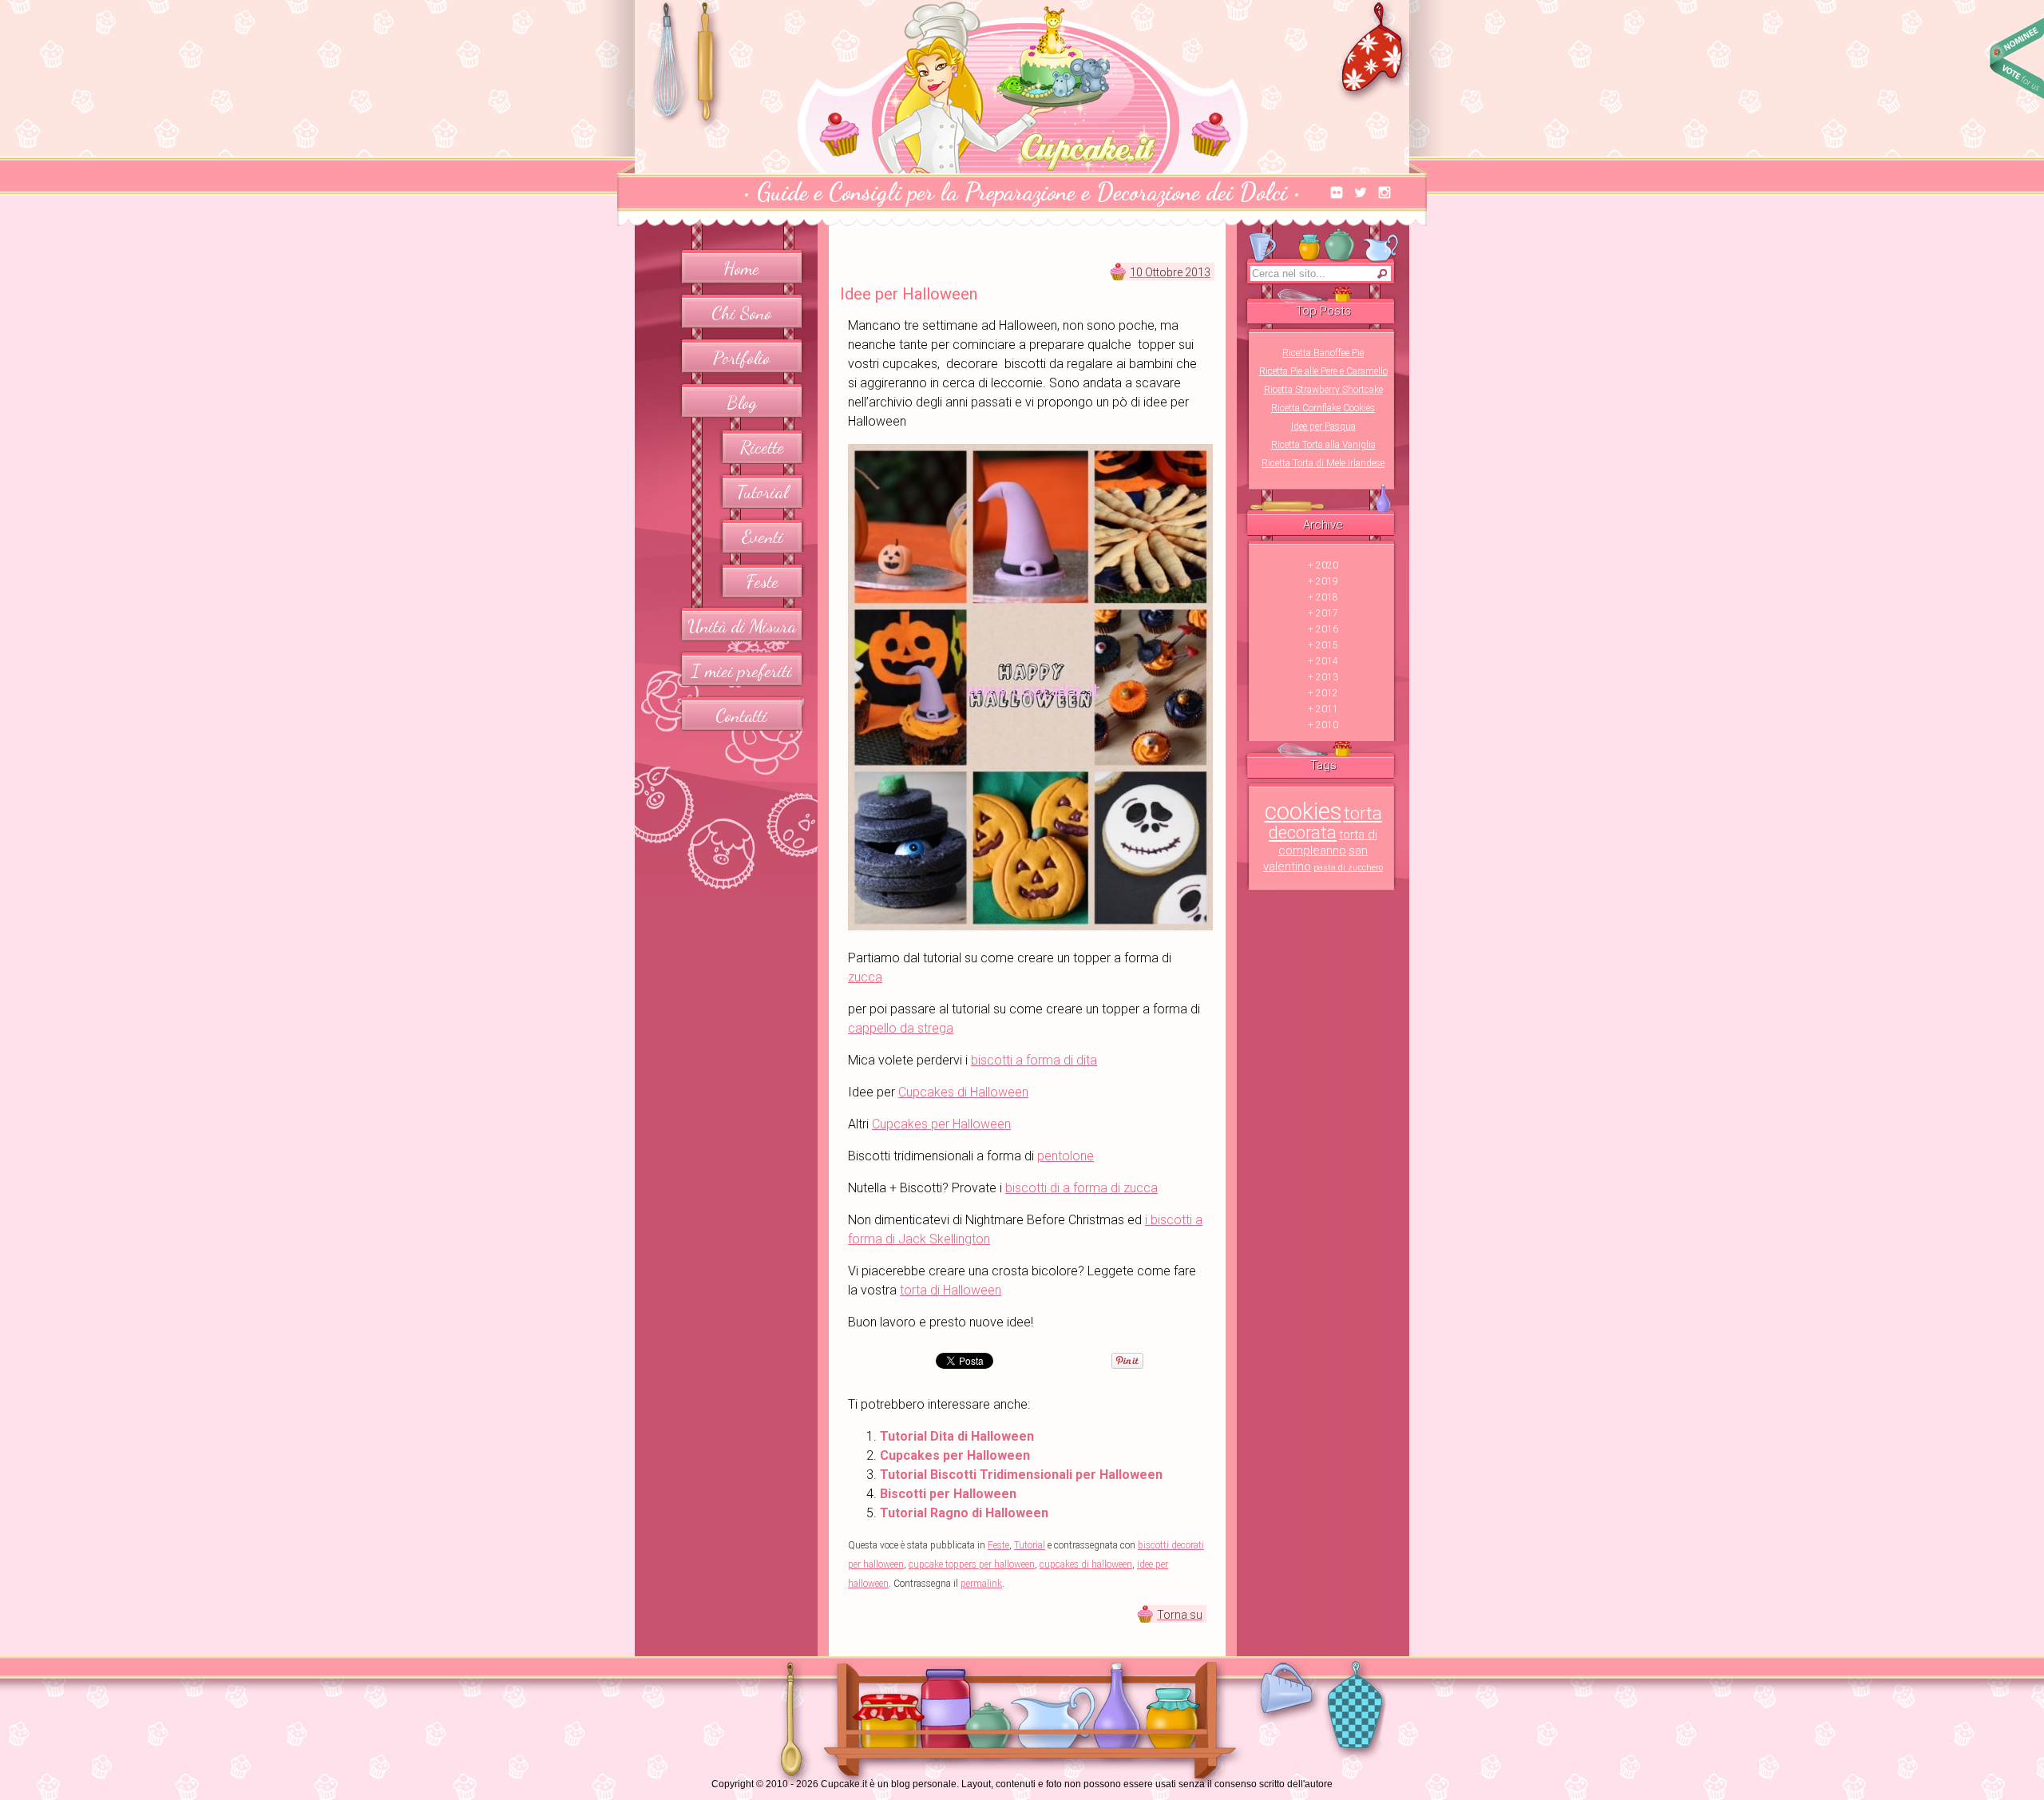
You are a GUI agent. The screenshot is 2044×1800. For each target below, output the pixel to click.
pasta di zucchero (1348, 868)
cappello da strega (901, 1028)
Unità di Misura (742, 626)
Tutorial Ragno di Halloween (964, 1513)
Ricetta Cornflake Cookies (1323, 408)
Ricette (762, 447)
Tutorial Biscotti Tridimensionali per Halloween (1021, 1475)
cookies (1303, 811)
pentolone (1066, 1156)
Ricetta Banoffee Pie (1323, 353)
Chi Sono (741, 313)
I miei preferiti (742, 670)
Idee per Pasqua (1323, 426)
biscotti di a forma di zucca (1081, 1188)
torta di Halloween (951, 1290)
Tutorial (763, 492)
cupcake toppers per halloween (972, 1564)
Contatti (741, 715)
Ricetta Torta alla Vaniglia (1323, 445)
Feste (763, 581)
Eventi (763, 536)
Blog (742, 402)
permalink (981, 1584)
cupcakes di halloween (1086, 1564)
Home (741, 268)
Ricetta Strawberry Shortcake (1323, 390)
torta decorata (1325, 823)
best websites (2016, 58)
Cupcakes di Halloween (963, 1092)
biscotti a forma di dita (1034, 1060)
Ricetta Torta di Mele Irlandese (1323, 463)
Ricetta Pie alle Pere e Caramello (1323, 371)
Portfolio (741, 357)
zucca (865, 977)
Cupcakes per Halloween (941, 1124)
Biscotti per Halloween (948, 1494)
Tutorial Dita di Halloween (957, 1436)
